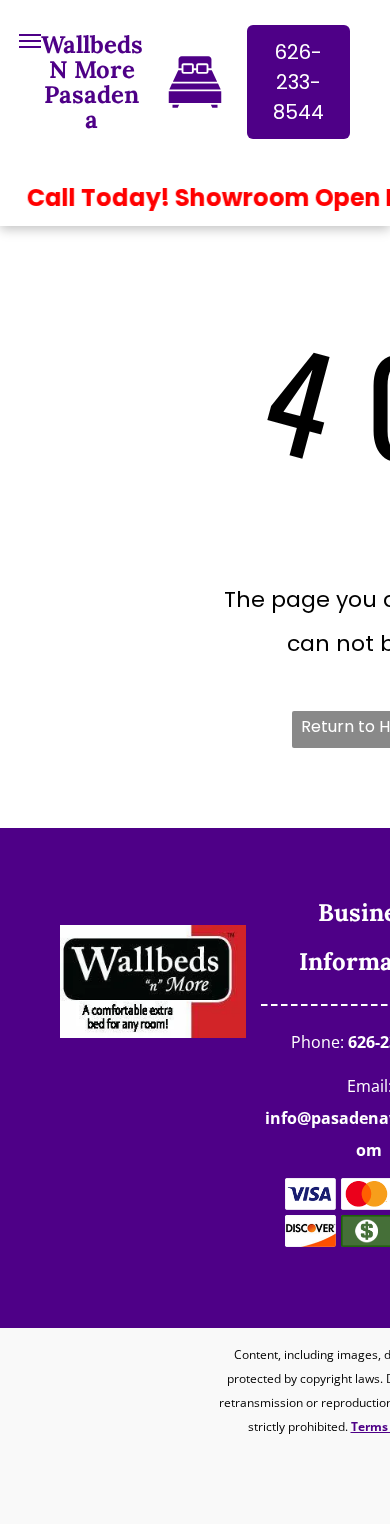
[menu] (30, 41)
